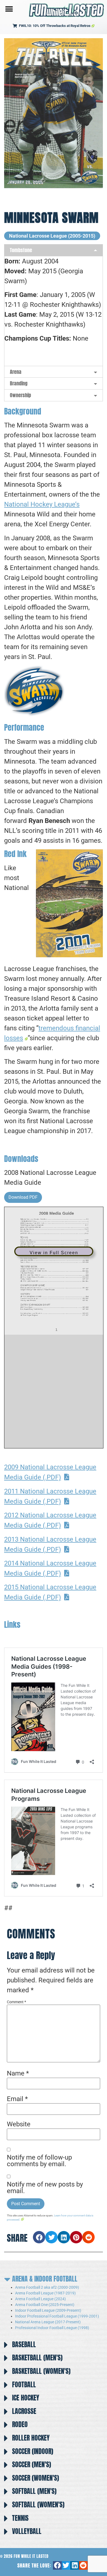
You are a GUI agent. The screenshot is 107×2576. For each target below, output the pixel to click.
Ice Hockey (26, 2398)
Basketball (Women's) (41, 2371)
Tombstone (21, 250)
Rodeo (20, 2424)
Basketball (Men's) (37, 2358)
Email (17, 2099)
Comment (16, 2002)
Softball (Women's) (38, 2505)
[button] (9, 9)
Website (19, 2124)
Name (18, 2073)
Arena (16, 372)
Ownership (20, 395)
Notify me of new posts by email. (45, 2188)
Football (24, 2385)
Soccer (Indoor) (33, 2451)
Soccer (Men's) (32, 2464)
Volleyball (27, 2531)
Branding (19, 383)
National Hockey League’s (42, 504)
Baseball (24, 2344)
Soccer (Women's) (36, 2478)
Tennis (20, 2518)
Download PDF (23, 1197)
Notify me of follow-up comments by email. (39, 2161)
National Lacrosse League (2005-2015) (52, 236)
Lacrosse (24, 2411)
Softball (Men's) (34, 2491)
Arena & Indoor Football (45, 2279)
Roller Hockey (31, 2438)
